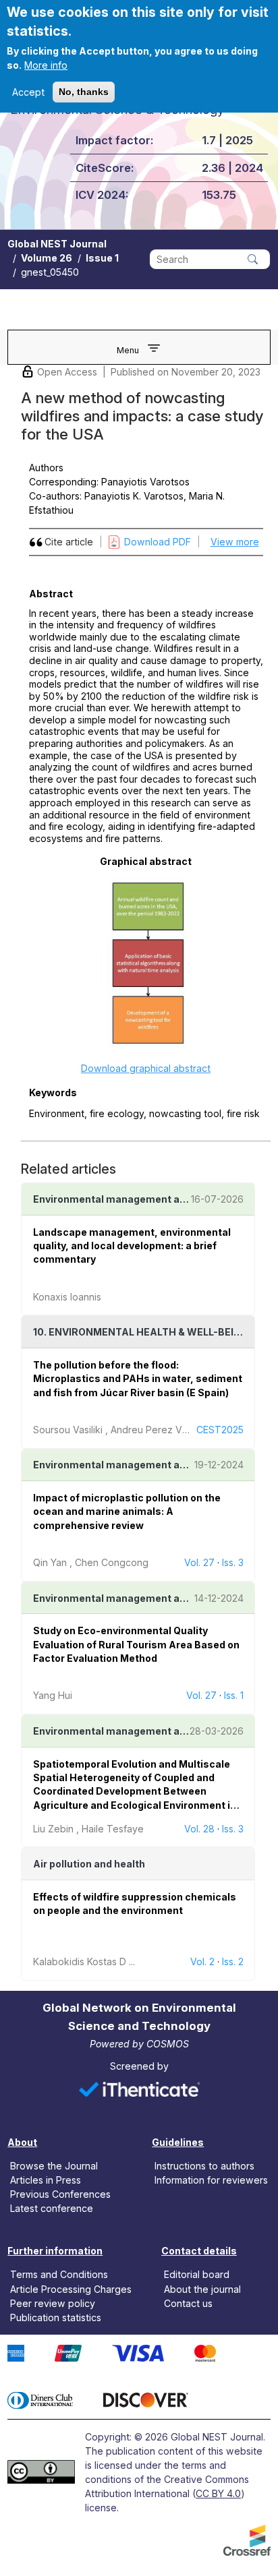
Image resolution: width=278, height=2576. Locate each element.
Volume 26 (47, 258)
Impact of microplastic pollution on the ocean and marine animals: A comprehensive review (127, 1511)
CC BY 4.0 (218, 2493)
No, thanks (84, 92)
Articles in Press (46, 2180)
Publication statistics (56, 2317)
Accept (28, 92)
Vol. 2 (202, 1961)
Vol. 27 (199, 1562)
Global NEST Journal (57, 244)
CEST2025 (220, 1430)
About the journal (202, 2288)
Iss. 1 (234, 1695)
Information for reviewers (211, 2180)
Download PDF (158, 542)
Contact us (188, 2303)
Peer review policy (53, 2303)
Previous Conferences (60, 2194)
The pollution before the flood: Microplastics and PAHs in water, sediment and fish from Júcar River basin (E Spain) (138, 1379)
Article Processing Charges (71, 2288)
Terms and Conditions (59, 2274)
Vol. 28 (199, 1829)
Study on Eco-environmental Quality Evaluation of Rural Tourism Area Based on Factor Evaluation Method (136, 1644)
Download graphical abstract (146, 1068)
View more (235, 542)
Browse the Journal (54, 2166)
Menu (128, 350)
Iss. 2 (233, 1961)
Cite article (69, 542)
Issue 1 (102, 258)
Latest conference (52, 2208)
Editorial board (197, 2274)
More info (46, 65)
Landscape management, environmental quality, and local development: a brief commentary (132, 1246)
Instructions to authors (204, 2166)
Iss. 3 (233, 1562)
